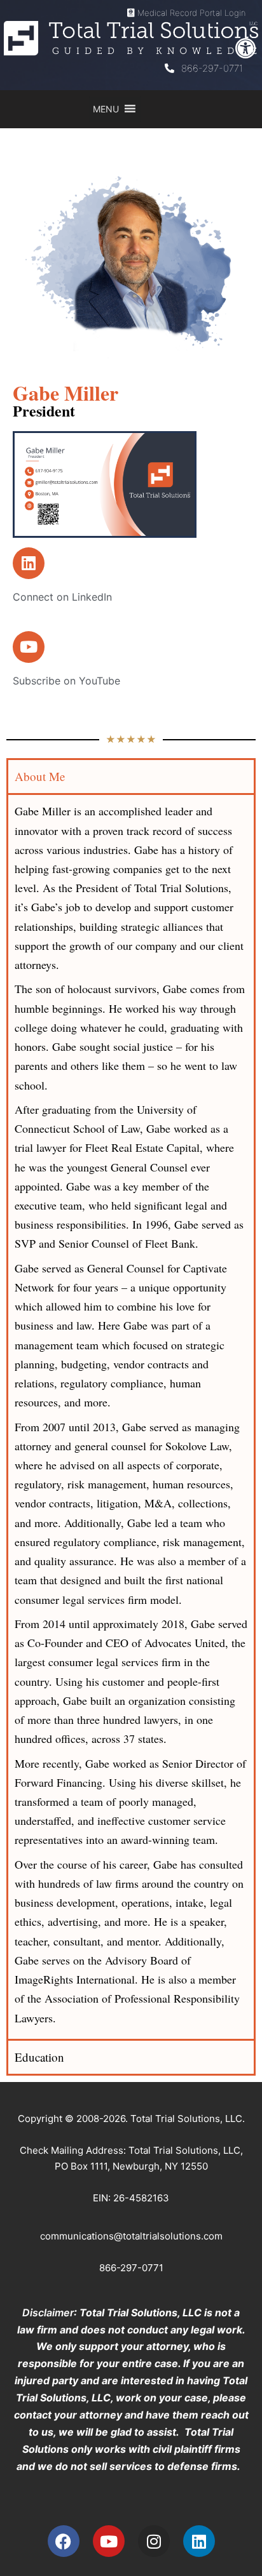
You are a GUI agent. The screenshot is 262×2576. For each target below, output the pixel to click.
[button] (245, 48)
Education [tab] (39, 2057)
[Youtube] (109, 2541)
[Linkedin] (199, 2541)
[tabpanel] (131, 1416)
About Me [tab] (40, 776)
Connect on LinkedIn (62, 597)
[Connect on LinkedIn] (29, 563)
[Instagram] (154, 2541)
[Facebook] (64, 2541)
